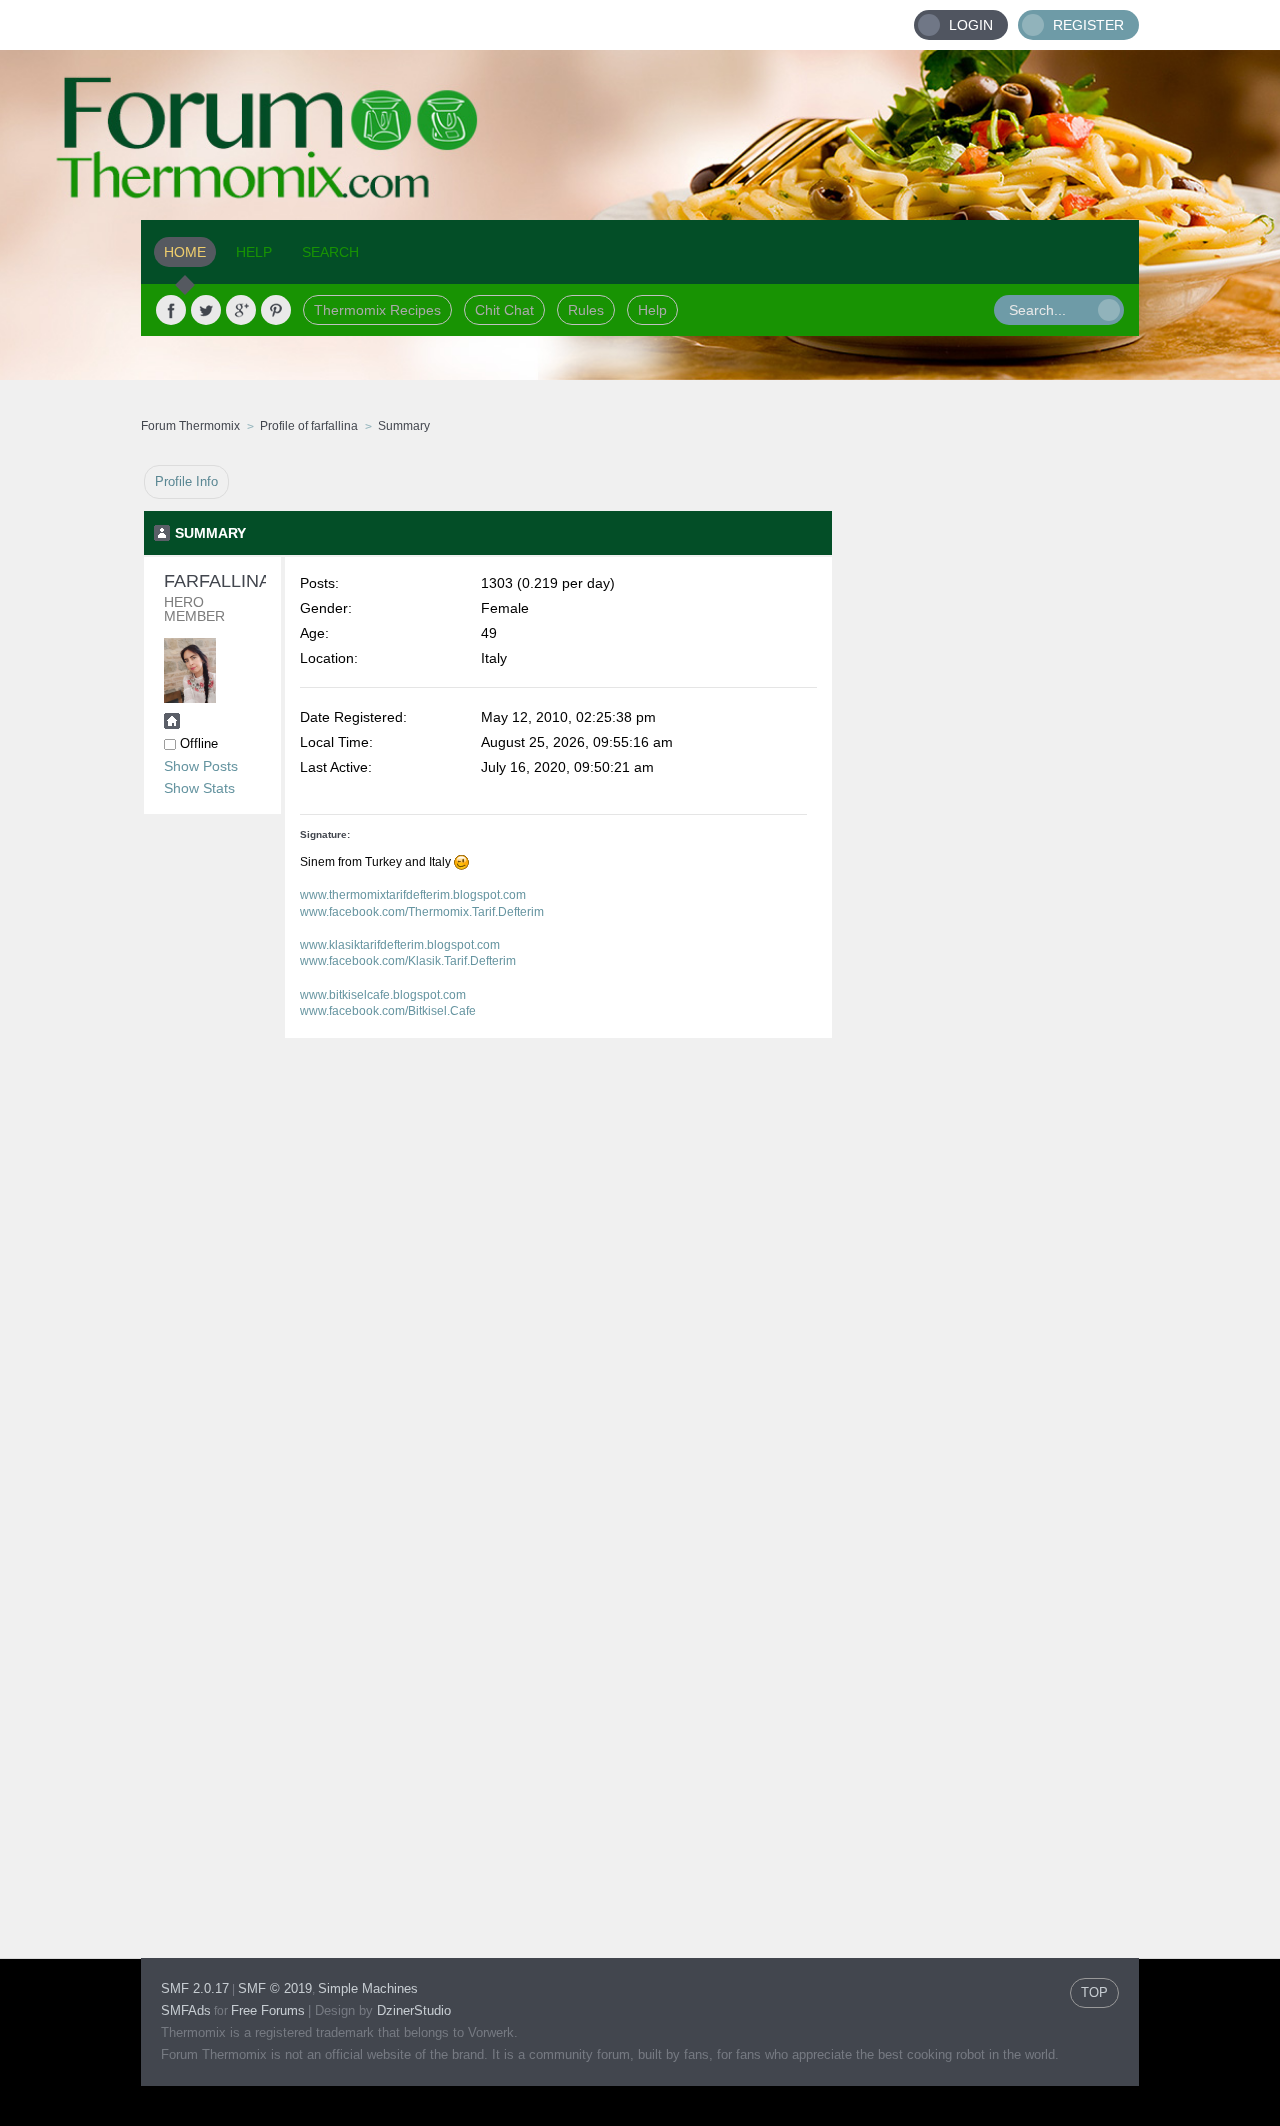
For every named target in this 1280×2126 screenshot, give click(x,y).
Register (1088, 25)
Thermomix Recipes (377, 310)
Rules (586, 310)
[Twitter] (206, 310)
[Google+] (241, 310)
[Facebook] (171, 310)
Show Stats (199, 788)
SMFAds (186, 2010)
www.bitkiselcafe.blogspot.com (383, 995)
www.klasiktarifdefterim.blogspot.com (400, 945)
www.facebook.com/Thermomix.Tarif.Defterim (422, 912)
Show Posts (201, 766)
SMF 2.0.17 (195, 1988)
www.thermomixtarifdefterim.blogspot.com (413, 895)
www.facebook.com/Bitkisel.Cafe (388, 1011)
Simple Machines (368, 1988)
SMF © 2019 (275, 1988)
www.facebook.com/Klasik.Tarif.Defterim (408, 961)
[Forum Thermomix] (640, 135)
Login (971, 25)
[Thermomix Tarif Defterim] (172, 724)
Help (652, 310)
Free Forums (268, 2010)
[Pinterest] (276, 310)
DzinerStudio (414, 2010)
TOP (1094, 1992)
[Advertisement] (986, 765)
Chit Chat (504, 310)
